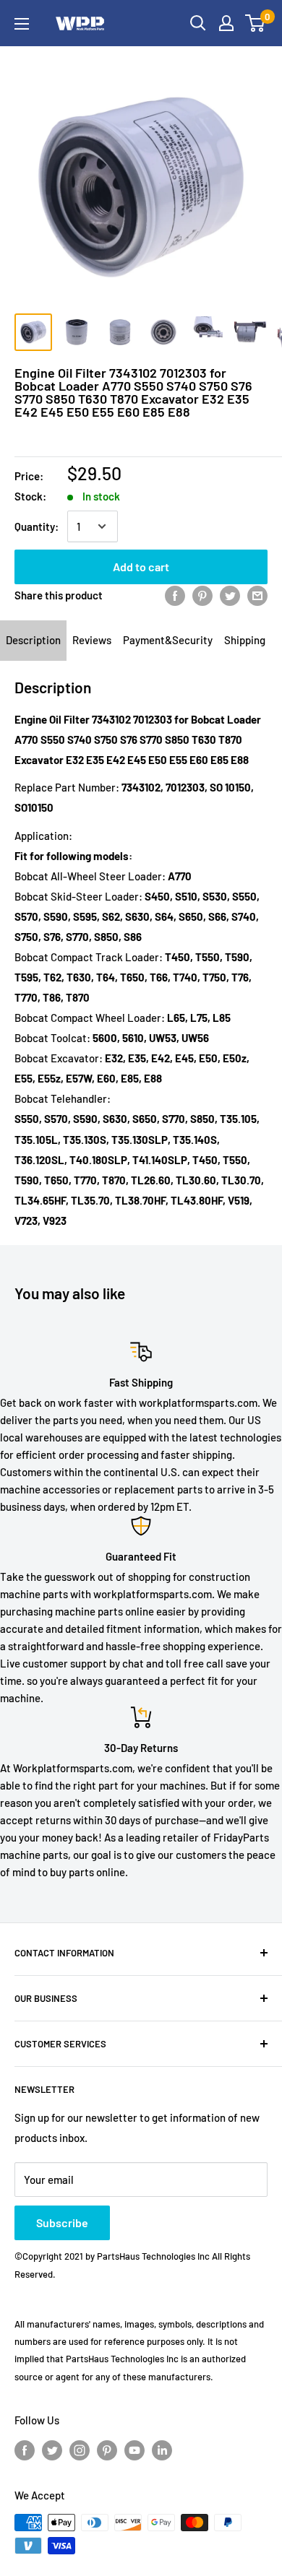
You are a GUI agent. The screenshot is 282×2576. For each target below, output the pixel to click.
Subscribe (62, 2222)
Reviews (92, 640)
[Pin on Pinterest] (202, 595)
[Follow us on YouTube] (134, 2450)
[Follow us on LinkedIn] (162, 2450)
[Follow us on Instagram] (80, 2450)
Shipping (245, 640)
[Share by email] (257, 595)
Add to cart (141, 567)
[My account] (226, 23)
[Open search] (198, 23)
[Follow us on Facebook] (25, 2450)
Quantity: (37, 526)
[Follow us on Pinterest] (107, 2450)
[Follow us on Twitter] (52, 2450)
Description (33, 640)
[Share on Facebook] (175, 595)
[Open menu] (22, 24)
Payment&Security (168, 640)
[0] (256, 23)
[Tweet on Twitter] (230, 595)
